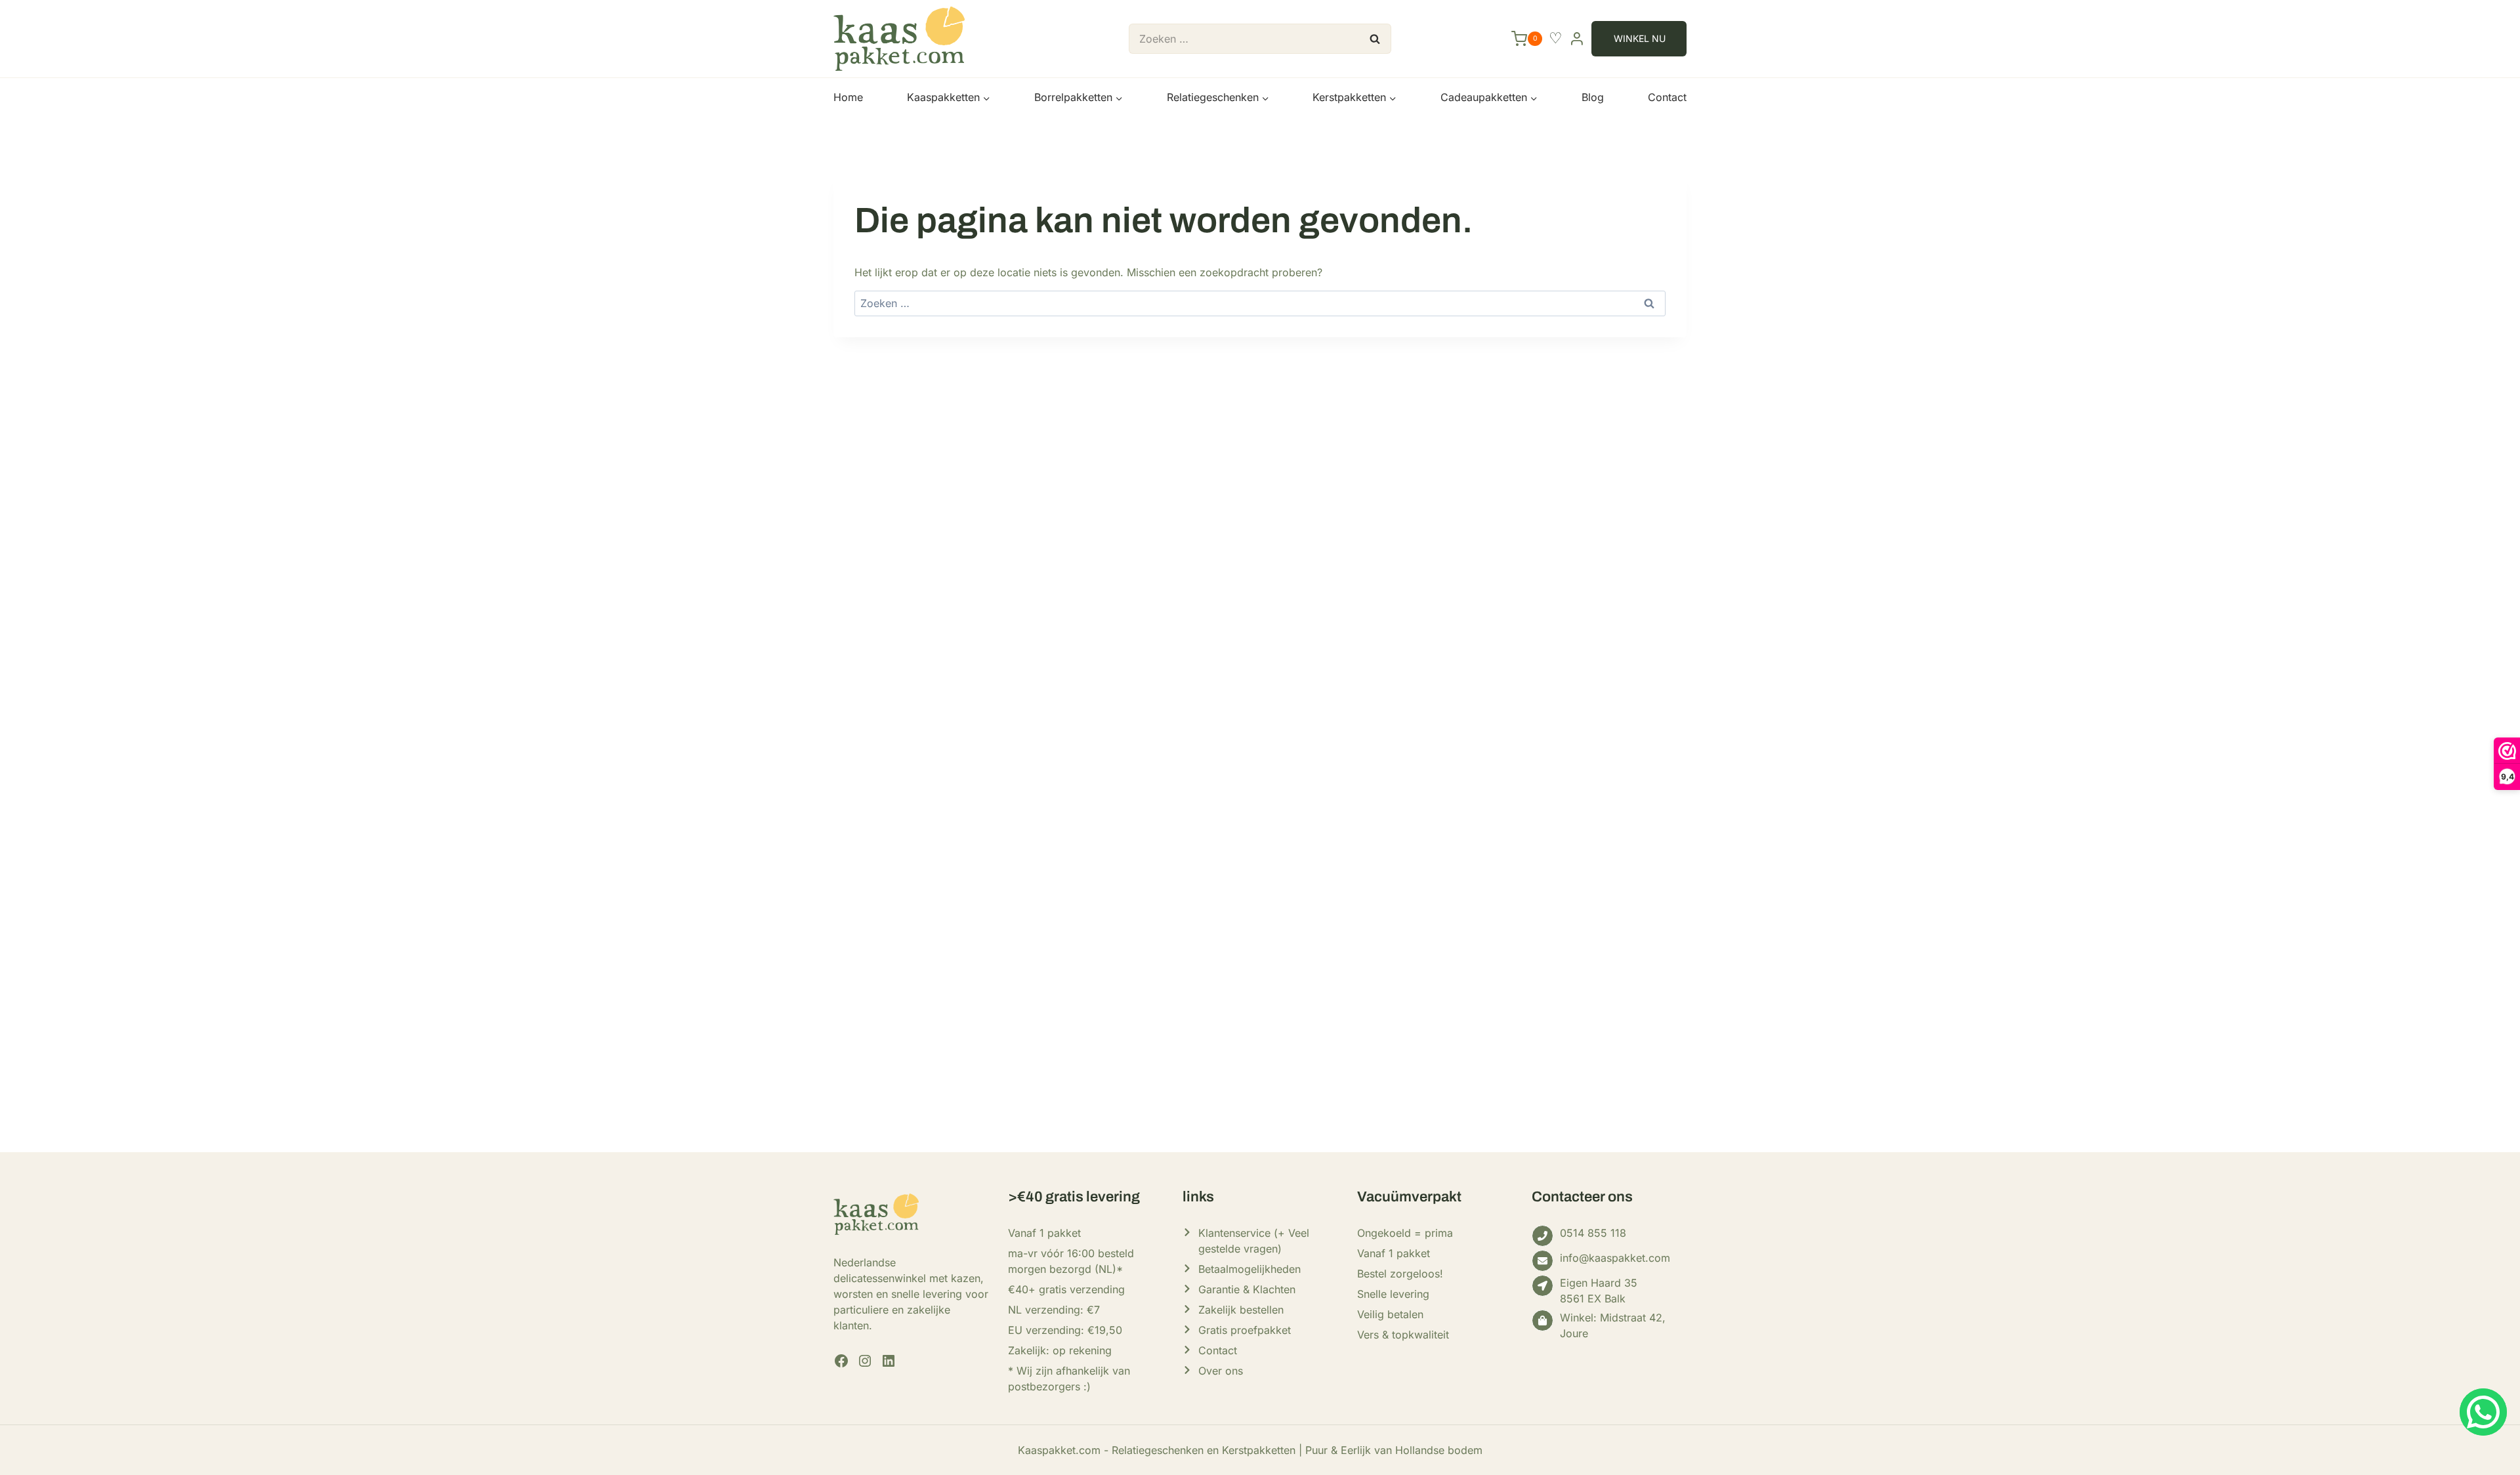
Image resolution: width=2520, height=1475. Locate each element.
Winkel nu (1640, 38)
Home (848, 97)
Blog (1593, 97)
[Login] (1577, 38)
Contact (1667, 97)
